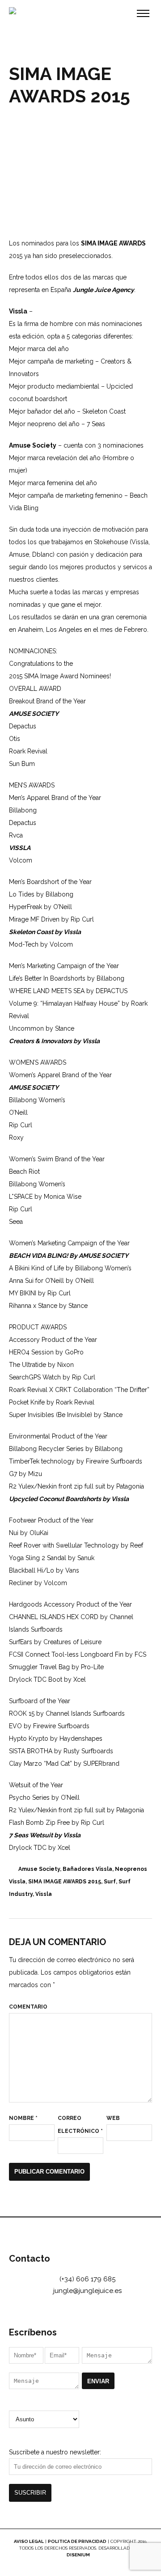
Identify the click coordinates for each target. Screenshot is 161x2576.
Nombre (23, 2118)
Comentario (28, 2007)
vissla (44, 1894)
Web (113, 2118)
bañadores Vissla (87, 1869)
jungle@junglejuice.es (87, 2291)
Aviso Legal (29, 2541)
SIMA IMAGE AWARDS (113, 243)
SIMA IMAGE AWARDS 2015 (65, 1882)
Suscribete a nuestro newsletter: (55, 2452)
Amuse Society (33, 445)
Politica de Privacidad (77, 2541)
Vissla (18, 311)
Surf (110, 1882)
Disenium (79, 2555)
